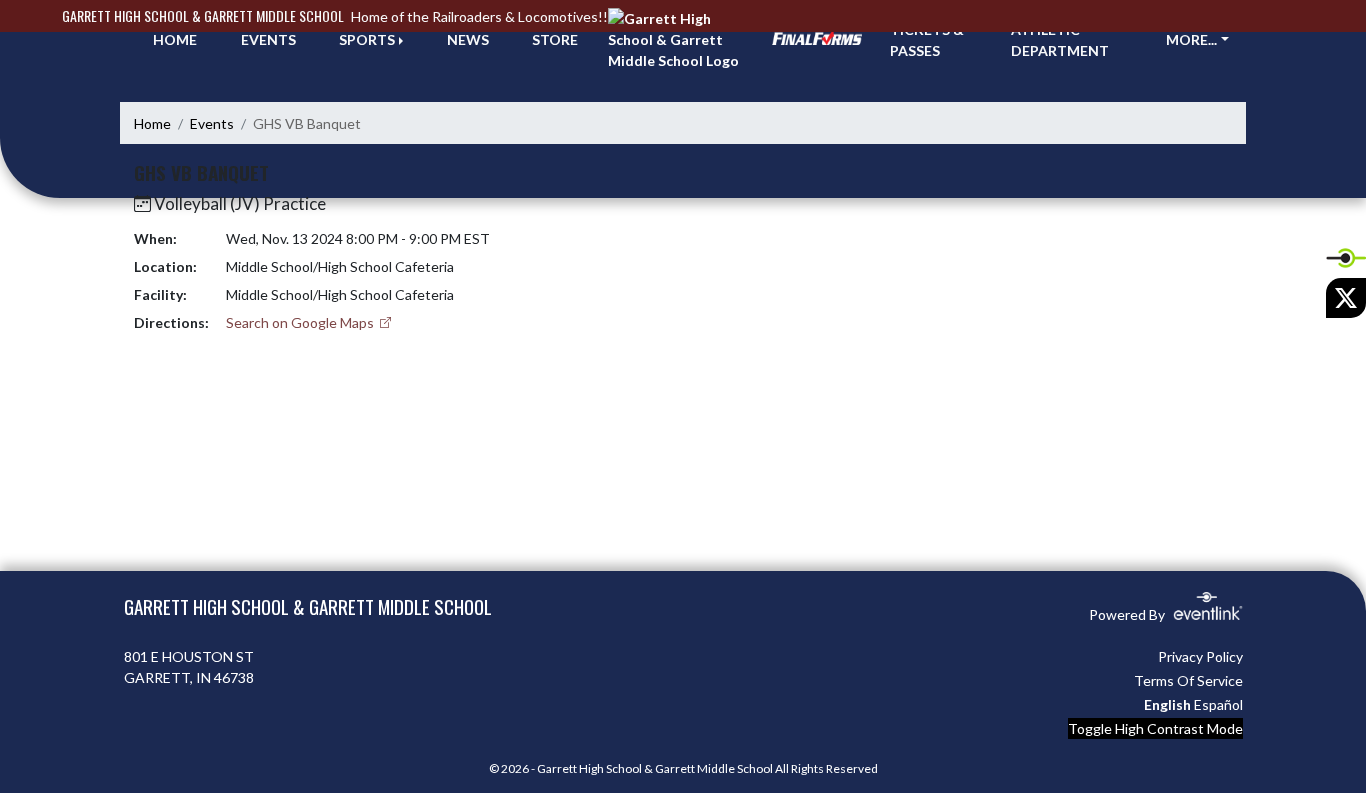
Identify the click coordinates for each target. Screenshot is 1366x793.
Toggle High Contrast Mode (1155, 728)
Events (212, 123)
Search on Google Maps (301, 322)
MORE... (1191, 39)
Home (152, 123)
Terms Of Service (1188, 680)
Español (1218, 704)
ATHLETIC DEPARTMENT (1060, 40)
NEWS (468, 39)
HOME (175, 39)
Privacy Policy (1200, 656)
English (1167, 704)
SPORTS (367, 39)
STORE (555, 39)
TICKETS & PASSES (927, 40)
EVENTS (268, 39)
